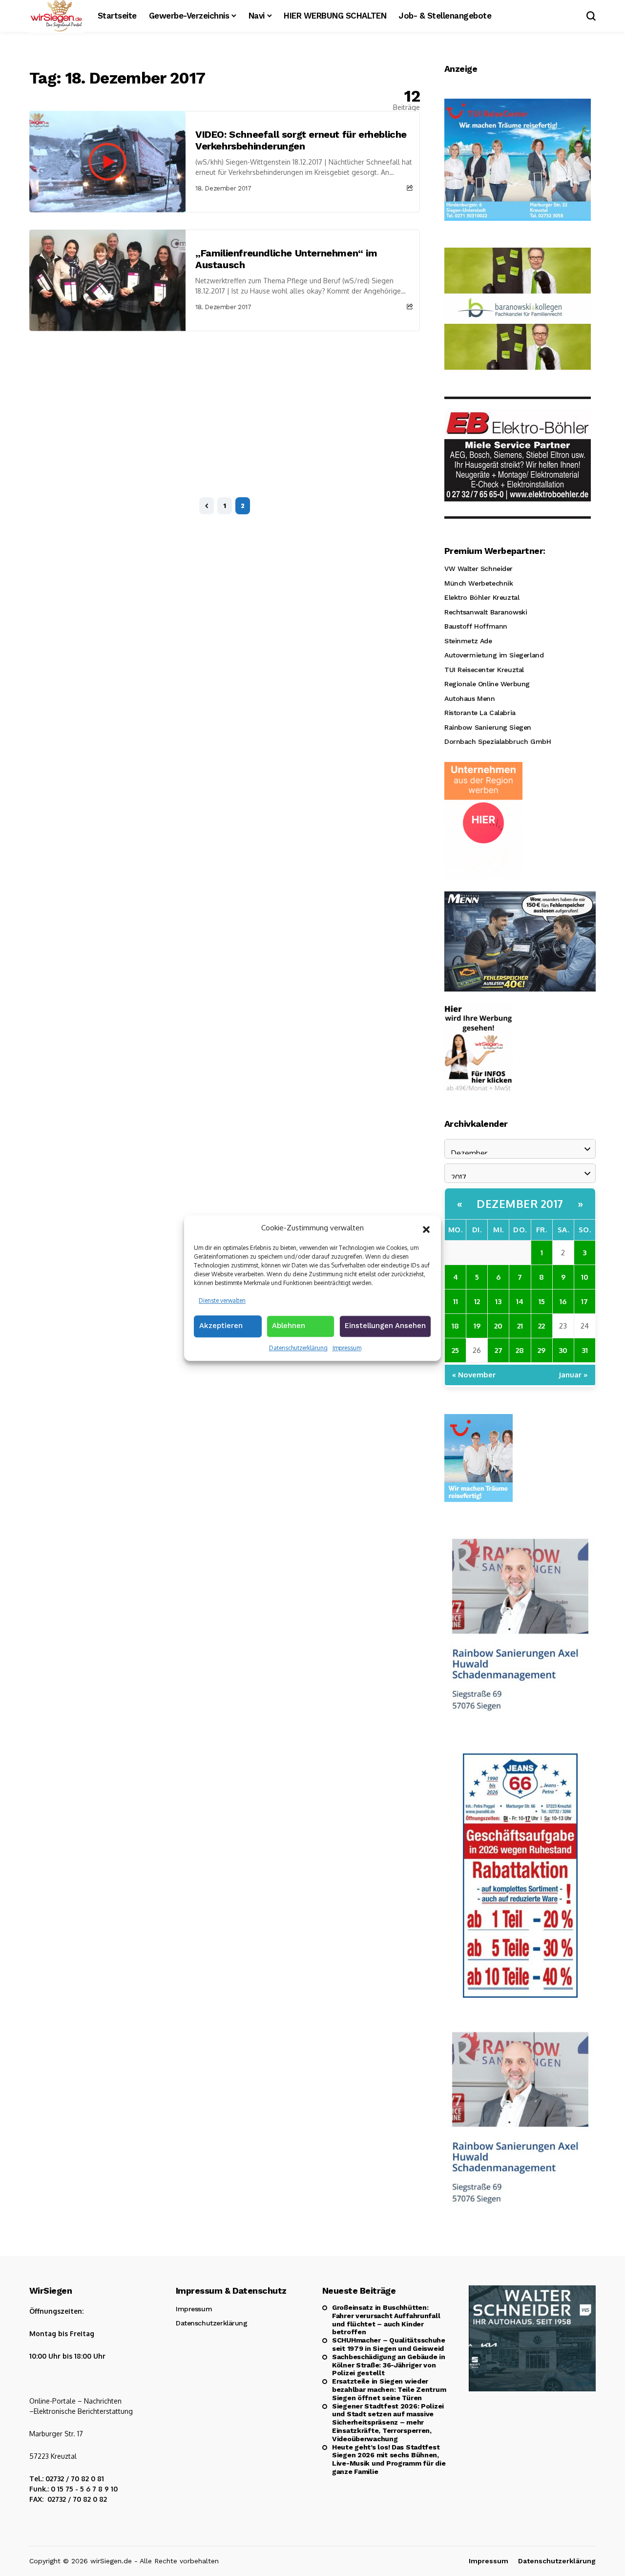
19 (477, 1326)
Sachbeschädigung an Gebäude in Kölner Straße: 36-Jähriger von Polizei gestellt (389, 2365)
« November (474, 1375)
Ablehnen (289, 1326)
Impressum (347, 1348)
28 (520, 1350)
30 (563, 1350)
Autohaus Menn (470, 698)
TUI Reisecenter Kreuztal (484, 670)
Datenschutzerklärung (298, 1348)
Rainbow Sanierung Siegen (488, 727)
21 (520, 1326)
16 (563, 1301)
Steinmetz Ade (468, 641)
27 (499, 1350)
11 (456, 1301)
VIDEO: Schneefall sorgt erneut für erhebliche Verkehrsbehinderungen (301, 140)
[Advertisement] (225, 404)
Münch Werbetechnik (479, 583)
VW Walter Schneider (479, 569)
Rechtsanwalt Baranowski (486, 612)
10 (585, 1277)
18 (455, 1326)
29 (542, 1350)
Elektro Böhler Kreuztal (482, 597)
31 (585, 1350)
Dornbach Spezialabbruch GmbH (498, 741)
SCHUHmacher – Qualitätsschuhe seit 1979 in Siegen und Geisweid (389, 2344)
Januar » (573, 1375)
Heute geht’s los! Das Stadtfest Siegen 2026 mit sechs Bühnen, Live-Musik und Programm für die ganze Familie (389, 2459)
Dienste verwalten (222, 1300)
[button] (426, 1228)
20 (498, 1326)
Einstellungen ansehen (385, 1326)
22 (542, 1326)
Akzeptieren (221, 1326)
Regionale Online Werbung (487, 684)
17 (584, 1301)
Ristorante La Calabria (480, 713)
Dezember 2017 (520, 1204)
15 (542, 1301)
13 (498, 1301)
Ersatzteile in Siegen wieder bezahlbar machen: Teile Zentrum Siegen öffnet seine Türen (389, 2389)
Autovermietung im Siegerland (494, 655)
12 (477, 1301)
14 (520, 1301)
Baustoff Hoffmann (476, 626)
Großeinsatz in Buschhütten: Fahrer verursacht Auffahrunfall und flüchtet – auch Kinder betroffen (386, 2320)
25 (455, 1350)
